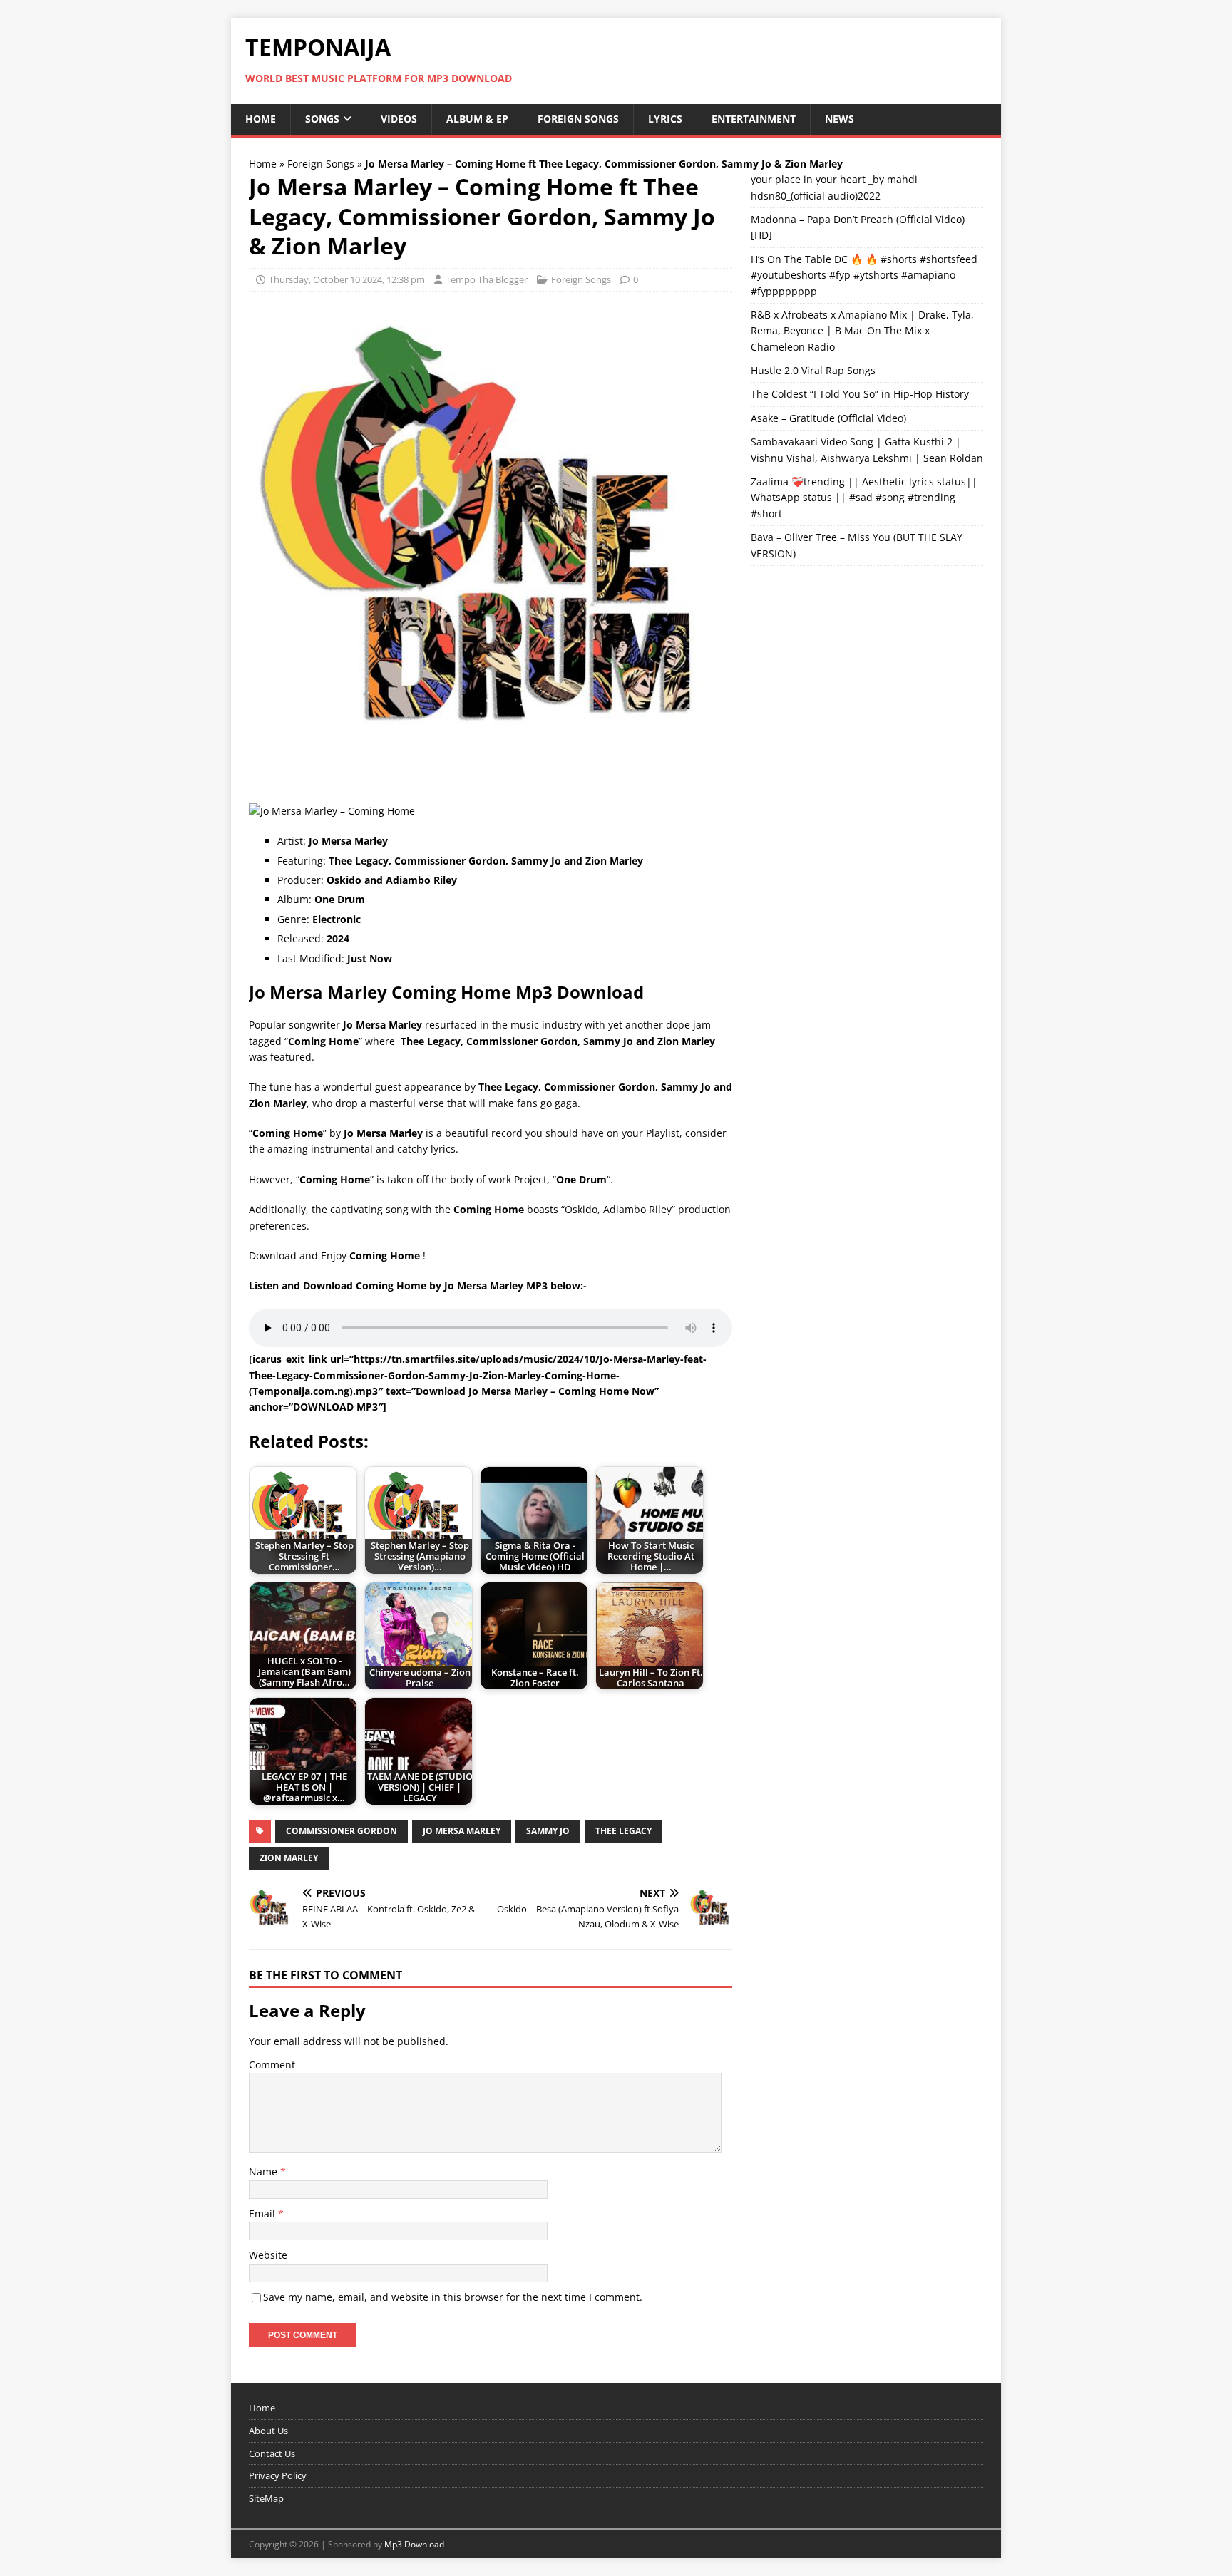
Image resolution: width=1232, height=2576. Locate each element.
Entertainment (754, 119)
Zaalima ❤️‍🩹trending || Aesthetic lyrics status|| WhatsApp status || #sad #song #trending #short (864, 498)
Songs (322, 119)
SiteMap (266, 2498)
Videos (399, 119)
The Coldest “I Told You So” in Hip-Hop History (860, 394)
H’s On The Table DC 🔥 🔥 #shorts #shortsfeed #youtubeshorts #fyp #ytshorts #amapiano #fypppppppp (864, 275)
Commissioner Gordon (342, 1831)
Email (263, 2214)
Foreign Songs (578, 119)
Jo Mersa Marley (462, 1831)
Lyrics (665, 119)
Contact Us (272, 2453)
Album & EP (477, 119)
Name (265, 2171)
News (840, 119)
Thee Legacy (623, 1831)
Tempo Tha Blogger (487, 279)
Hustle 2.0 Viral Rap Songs (813, 370)
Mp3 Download (414, 2544)
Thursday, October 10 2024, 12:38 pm (347, 279)
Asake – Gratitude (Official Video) (828, 418)
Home (261, 119)
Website (268, 2255)
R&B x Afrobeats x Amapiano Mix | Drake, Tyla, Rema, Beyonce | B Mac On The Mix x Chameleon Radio (862, 331)
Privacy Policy (278, 2475)
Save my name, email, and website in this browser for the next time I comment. (453, 2297)
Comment (272, 2065)
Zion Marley (289, 1858)
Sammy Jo (548, 1831)
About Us (268, 2431)
